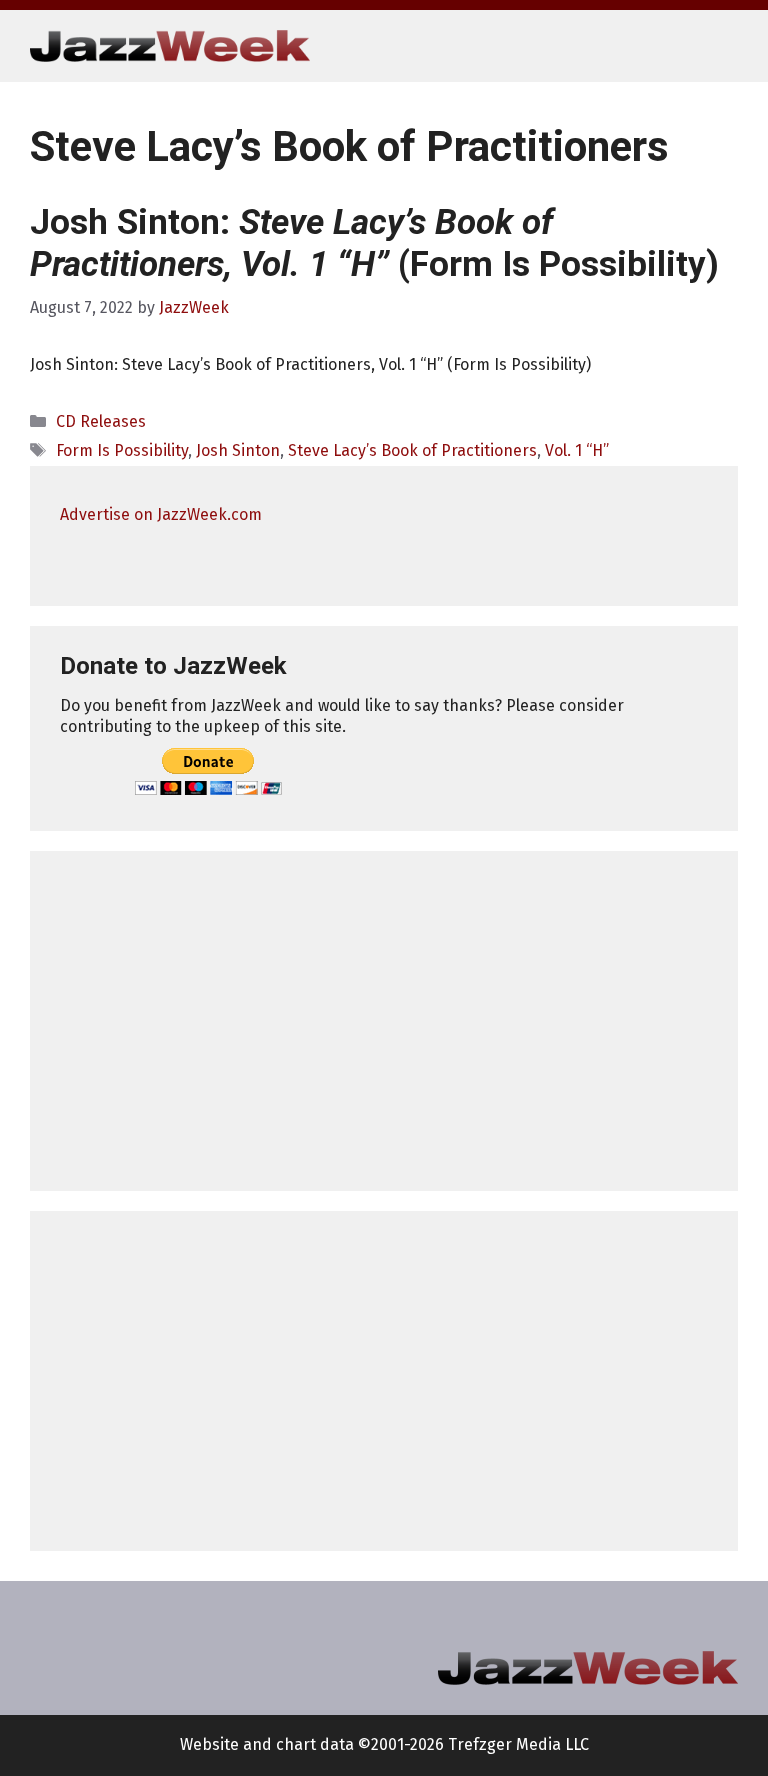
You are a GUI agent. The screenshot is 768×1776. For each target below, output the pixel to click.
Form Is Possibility (122, 450)
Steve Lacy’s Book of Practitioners (412, 450)
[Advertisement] (384, 1021)
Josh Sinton (238, 450)
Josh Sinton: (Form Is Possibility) (374, 243)
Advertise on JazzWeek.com (161, 514)
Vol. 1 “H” (577, 450)
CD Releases (101, 421)
